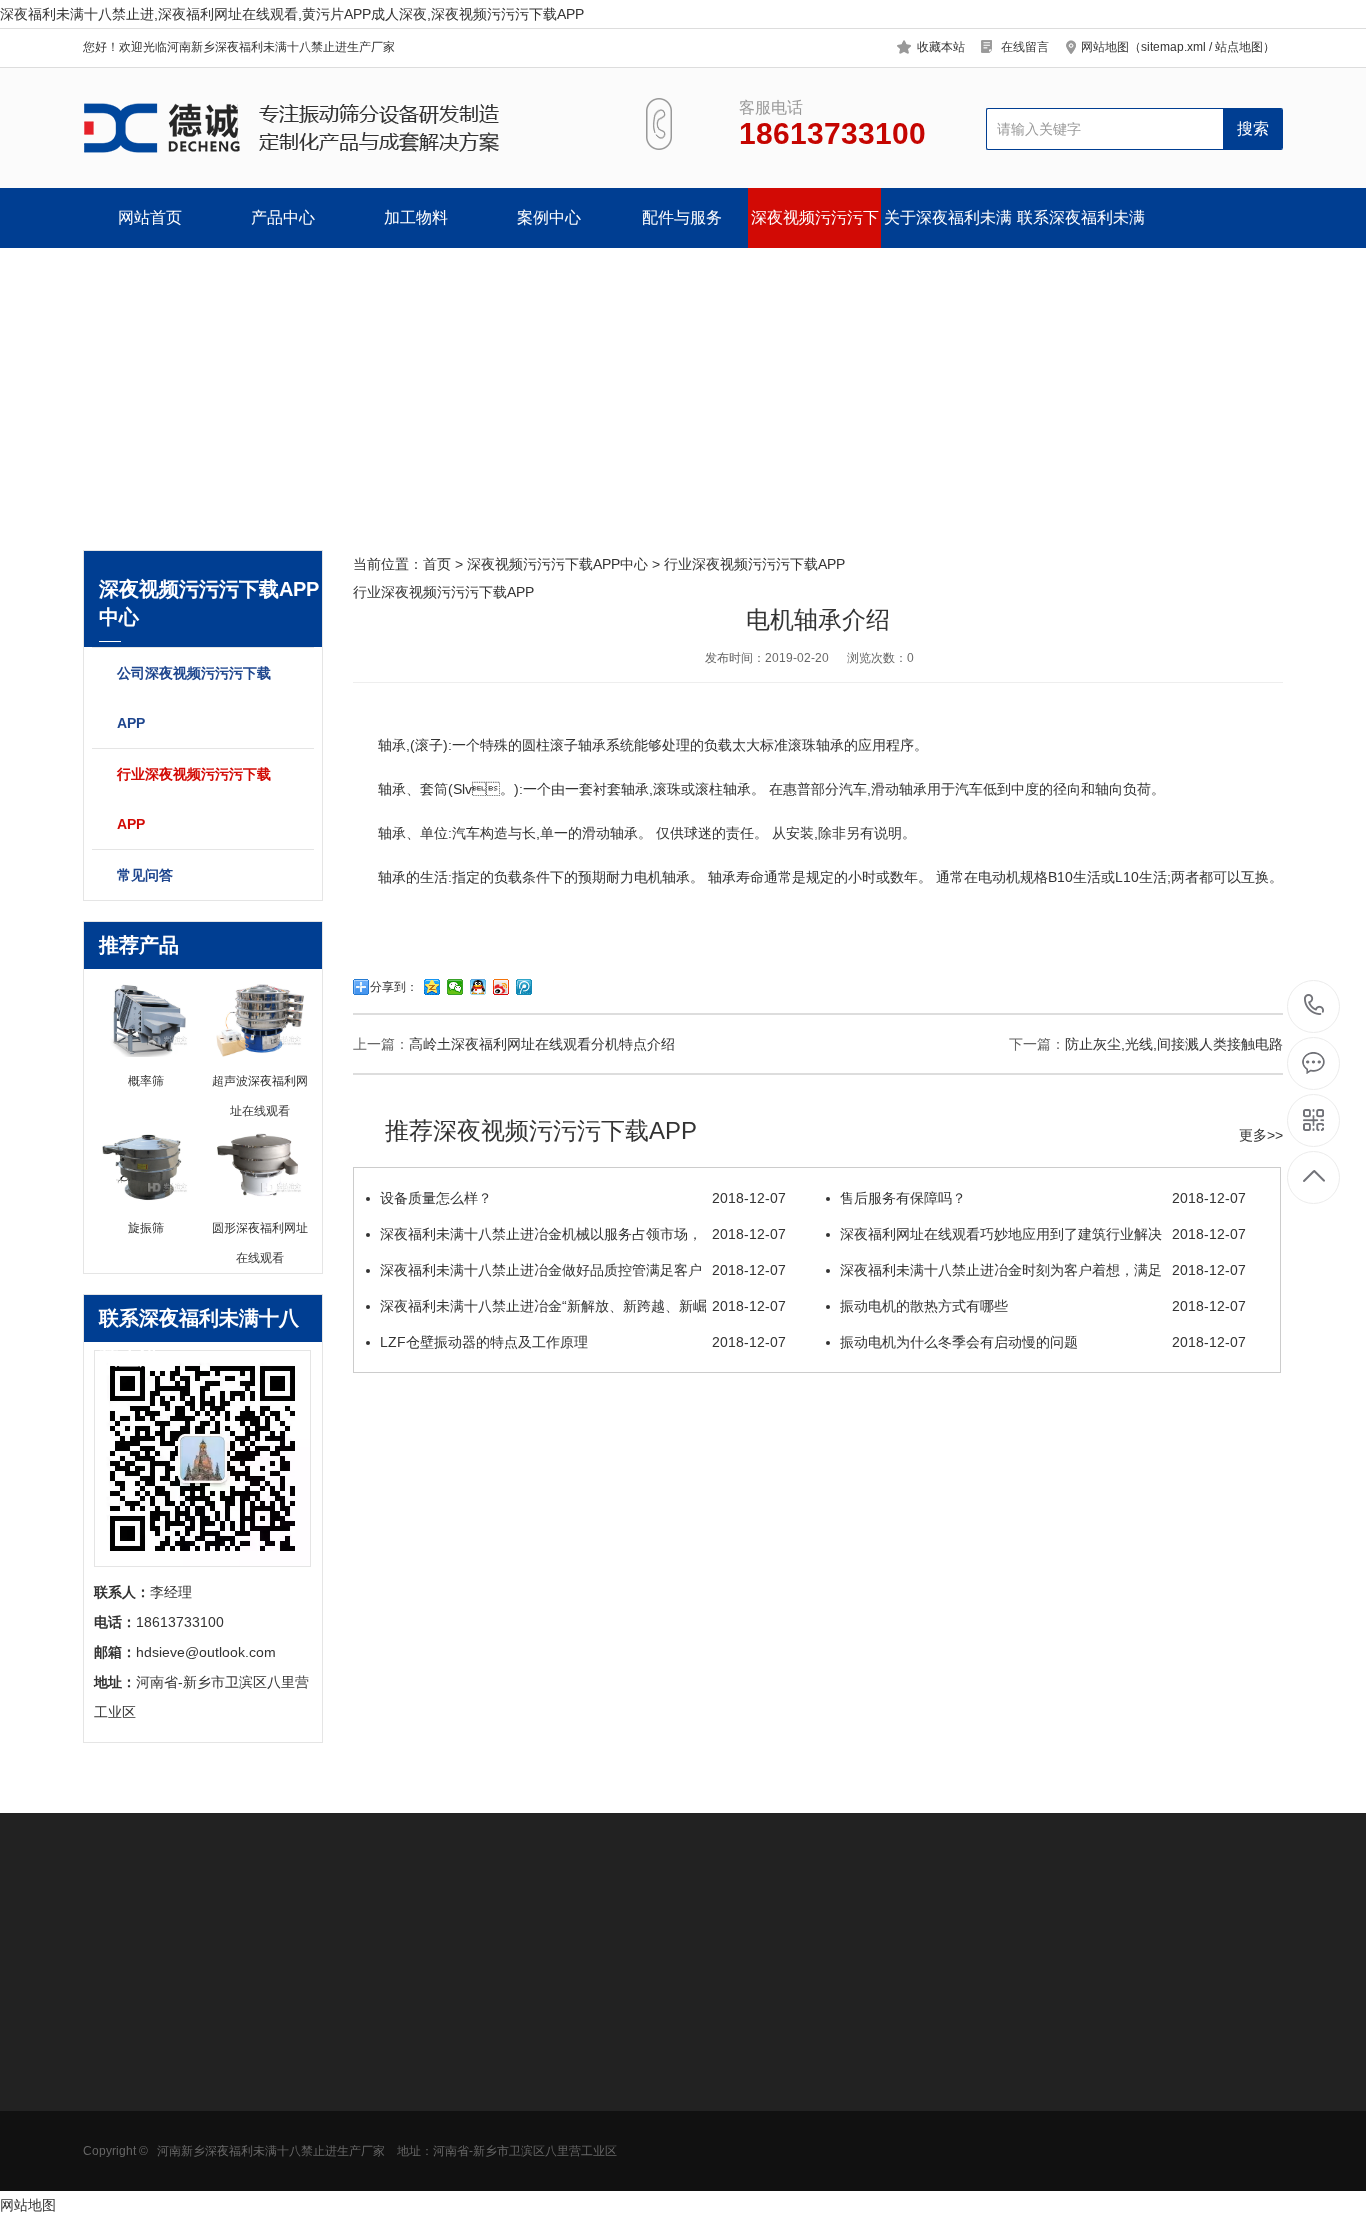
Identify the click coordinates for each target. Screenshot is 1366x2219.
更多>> (1261, 1135)
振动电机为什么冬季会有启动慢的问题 (1043, 1342)
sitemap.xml (1173, 47)
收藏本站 (941, 47)
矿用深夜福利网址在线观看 (146, 2143)
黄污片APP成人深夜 (145, 2106)
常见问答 (145, 875)
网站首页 (150, 217)
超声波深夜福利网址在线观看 (424, 2083)
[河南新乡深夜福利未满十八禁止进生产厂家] (340, 128)
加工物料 (416, 217)
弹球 (514, 2166)
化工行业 (250, 2106)
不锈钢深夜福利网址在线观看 (424, 2113)
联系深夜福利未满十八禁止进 (1081, 228)
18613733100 (1314, 1006)
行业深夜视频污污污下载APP (194, 799)
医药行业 (250, 2076)
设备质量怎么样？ (583, 1198)
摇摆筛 (382, 2196)
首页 (437, 564)
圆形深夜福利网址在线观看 (146, 2053)
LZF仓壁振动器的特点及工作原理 (583, 1342)
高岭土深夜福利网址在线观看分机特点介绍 (542, 1044)
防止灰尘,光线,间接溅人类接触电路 (1174, 1044)
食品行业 (250, 2046)
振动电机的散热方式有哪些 (1043, 1306)
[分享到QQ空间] (432, 987)
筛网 (514, 2076)
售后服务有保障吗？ (1043, 1198)
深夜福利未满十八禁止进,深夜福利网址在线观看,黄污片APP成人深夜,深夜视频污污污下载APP (292, 14)
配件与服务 (682, 217)
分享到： (394, 987)
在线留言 (1025, 47)
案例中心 (549, 217)
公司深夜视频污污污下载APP (194, 698)
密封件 (521, 2106)
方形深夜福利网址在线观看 (146, 2083)
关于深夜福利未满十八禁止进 (948, 228)
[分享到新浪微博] (501, 987)
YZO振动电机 (542, 2046)
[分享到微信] (455, 987)
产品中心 (283, 217)
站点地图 (1239, 47)
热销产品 (393, 1999)
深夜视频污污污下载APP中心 (815, 228)
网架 (514, 2136)
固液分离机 (118, 2166)
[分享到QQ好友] (478, 987)
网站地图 (28, 2205)
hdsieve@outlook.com (839, 2112)
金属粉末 (250, 2136)
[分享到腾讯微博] (524, 987)
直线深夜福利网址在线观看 (424, 2143)
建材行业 (250, 2166)
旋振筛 (382, 2046)
